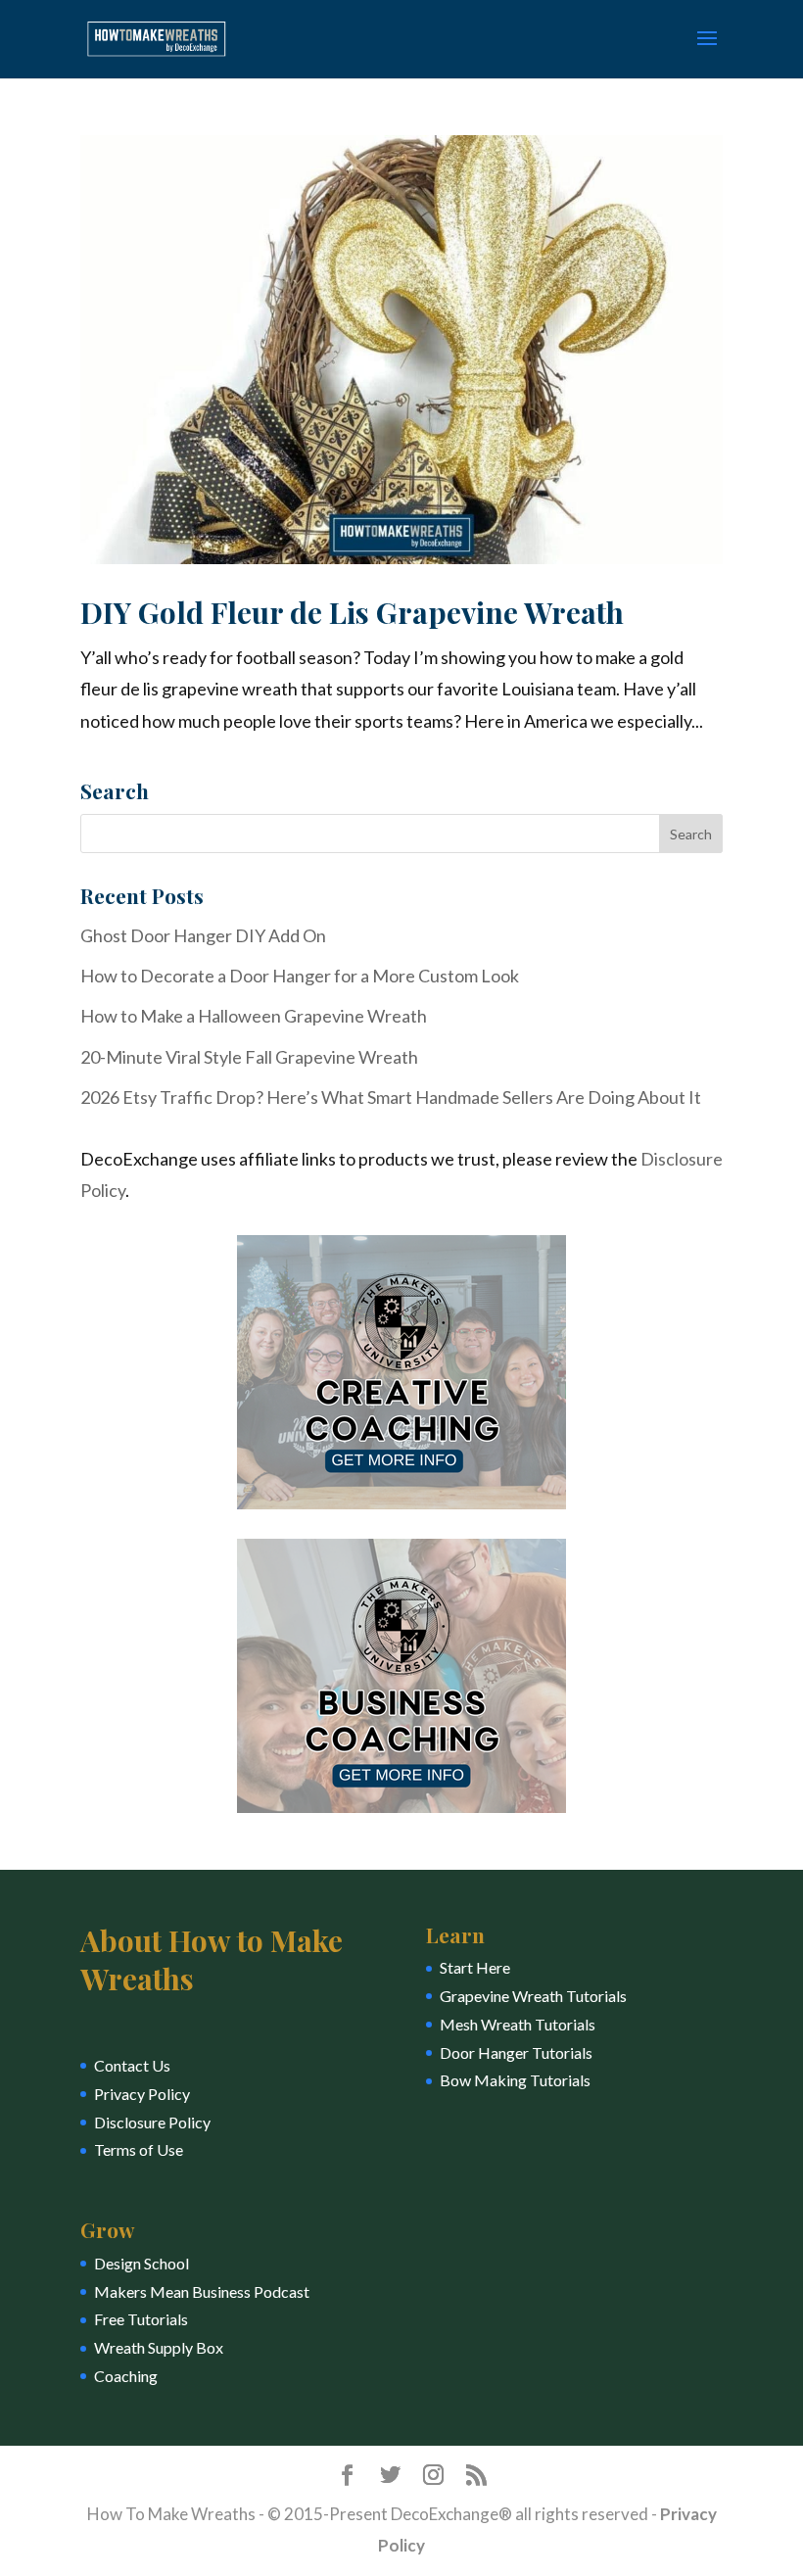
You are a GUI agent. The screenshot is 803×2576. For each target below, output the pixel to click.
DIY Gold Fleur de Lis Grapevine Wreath (352, 612)
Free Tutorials (141, 2319)
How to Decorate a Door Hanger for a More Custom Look (300, 976)
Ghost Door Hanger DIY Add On (203, 935)
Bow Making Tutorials (515, 2080)
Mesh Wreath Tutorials (518, 2024)
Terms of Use (139, 2149)
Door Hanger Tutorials (516, 2052)
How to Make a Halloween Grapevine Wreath (254, 1016)
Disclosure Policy (152, 2122)
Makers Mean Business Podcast (202, 2291)
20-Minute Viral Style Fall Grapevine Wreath (249, 1057)
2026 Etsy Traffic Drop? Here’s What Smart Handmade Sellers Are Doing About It (391, 1097)
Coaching (126, 2376)
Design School (142, 2263)
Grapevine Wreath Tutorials (533, 1996)
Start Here (475, 1967)
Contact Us (132, 2065)
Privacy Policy (142, 2094)
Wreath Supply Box (159, 2347)
